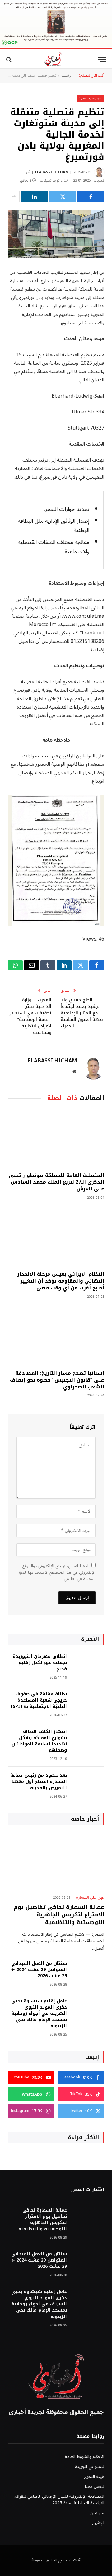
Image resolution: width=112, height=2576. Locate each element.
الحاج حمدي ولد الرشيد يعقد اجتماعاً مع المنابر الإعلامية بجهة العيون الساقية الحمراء (82, 1013)
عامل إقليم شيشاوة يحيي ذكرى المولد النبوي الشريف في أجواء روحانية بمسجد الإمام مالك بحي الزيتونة (39, 2013)
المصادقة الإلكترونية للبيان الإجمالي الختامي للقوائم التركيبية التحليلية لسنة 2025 (59, 2500)
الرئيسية (67, 76)
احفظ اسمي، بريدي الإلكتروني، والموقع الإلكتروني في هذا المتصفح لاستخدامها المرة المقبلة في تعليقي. (57, 1572)
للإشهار (98, 2523)
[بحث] (9, 59)
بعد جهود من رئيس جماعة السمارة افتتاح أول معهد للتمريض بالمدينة (39, 1782)
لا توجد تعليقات (51, 180)
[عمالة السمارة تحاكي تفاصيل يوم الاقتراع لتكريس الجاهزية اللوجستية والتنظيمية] (56, 1861)
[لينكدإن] (35, 196)
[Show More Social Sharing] (14, 196)
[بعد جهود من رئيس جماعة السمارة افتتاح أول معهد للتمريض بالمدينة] (88, 1784)
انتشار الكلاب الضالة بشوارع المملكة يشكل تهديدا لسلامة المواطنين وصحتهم (39, 1741)
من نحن (97, 2513)
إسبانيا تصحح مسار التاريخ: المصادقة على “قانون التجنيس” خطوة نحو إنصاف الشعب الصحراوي (57, 1380)
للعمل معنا (95, 2486)
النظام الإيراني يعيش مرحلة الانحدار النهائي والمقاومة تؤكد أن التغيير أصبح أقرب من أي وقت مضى (61, 1281)
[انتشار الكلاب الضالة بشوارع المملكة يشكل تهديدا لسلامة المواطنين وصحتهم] (88, 1740)
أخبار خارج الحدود (90, 98)
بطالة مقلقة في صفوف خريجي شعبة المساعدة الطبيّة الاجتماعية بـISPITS (39, 1700)
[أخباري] (53, 59)
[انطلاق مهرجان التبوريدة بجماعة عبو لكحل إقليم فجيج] (88, 1665)
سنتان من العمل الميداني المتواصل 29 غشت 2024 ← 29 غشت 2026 (39, 1970)
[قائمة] (102, 59)
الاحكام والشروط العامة (84, 2457)
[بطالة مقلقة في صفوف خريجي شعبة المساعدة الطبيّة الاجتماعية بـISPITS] (88, 1702)
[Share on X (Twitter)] (63, 196)
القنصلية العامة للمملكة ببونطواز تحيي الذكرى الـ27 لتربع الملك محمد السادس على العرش (56, 1182)
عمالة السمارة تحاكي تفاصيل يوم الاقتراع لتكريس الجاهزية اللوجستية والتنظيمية (59, 1915)
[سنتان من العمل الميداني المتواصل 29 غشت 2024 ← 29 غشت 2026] (88, 1972)
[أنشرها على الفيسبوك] (91, 196)
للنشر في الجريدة (90, 2467)
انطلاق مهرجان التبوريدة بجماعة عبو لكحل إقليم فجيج (40, 1663)
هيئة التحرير (94, 2477)
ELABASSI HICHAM (52, 172)
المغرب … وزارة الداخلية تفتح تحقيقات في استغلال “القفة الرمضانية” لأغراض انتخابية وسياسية (30, 1016)
